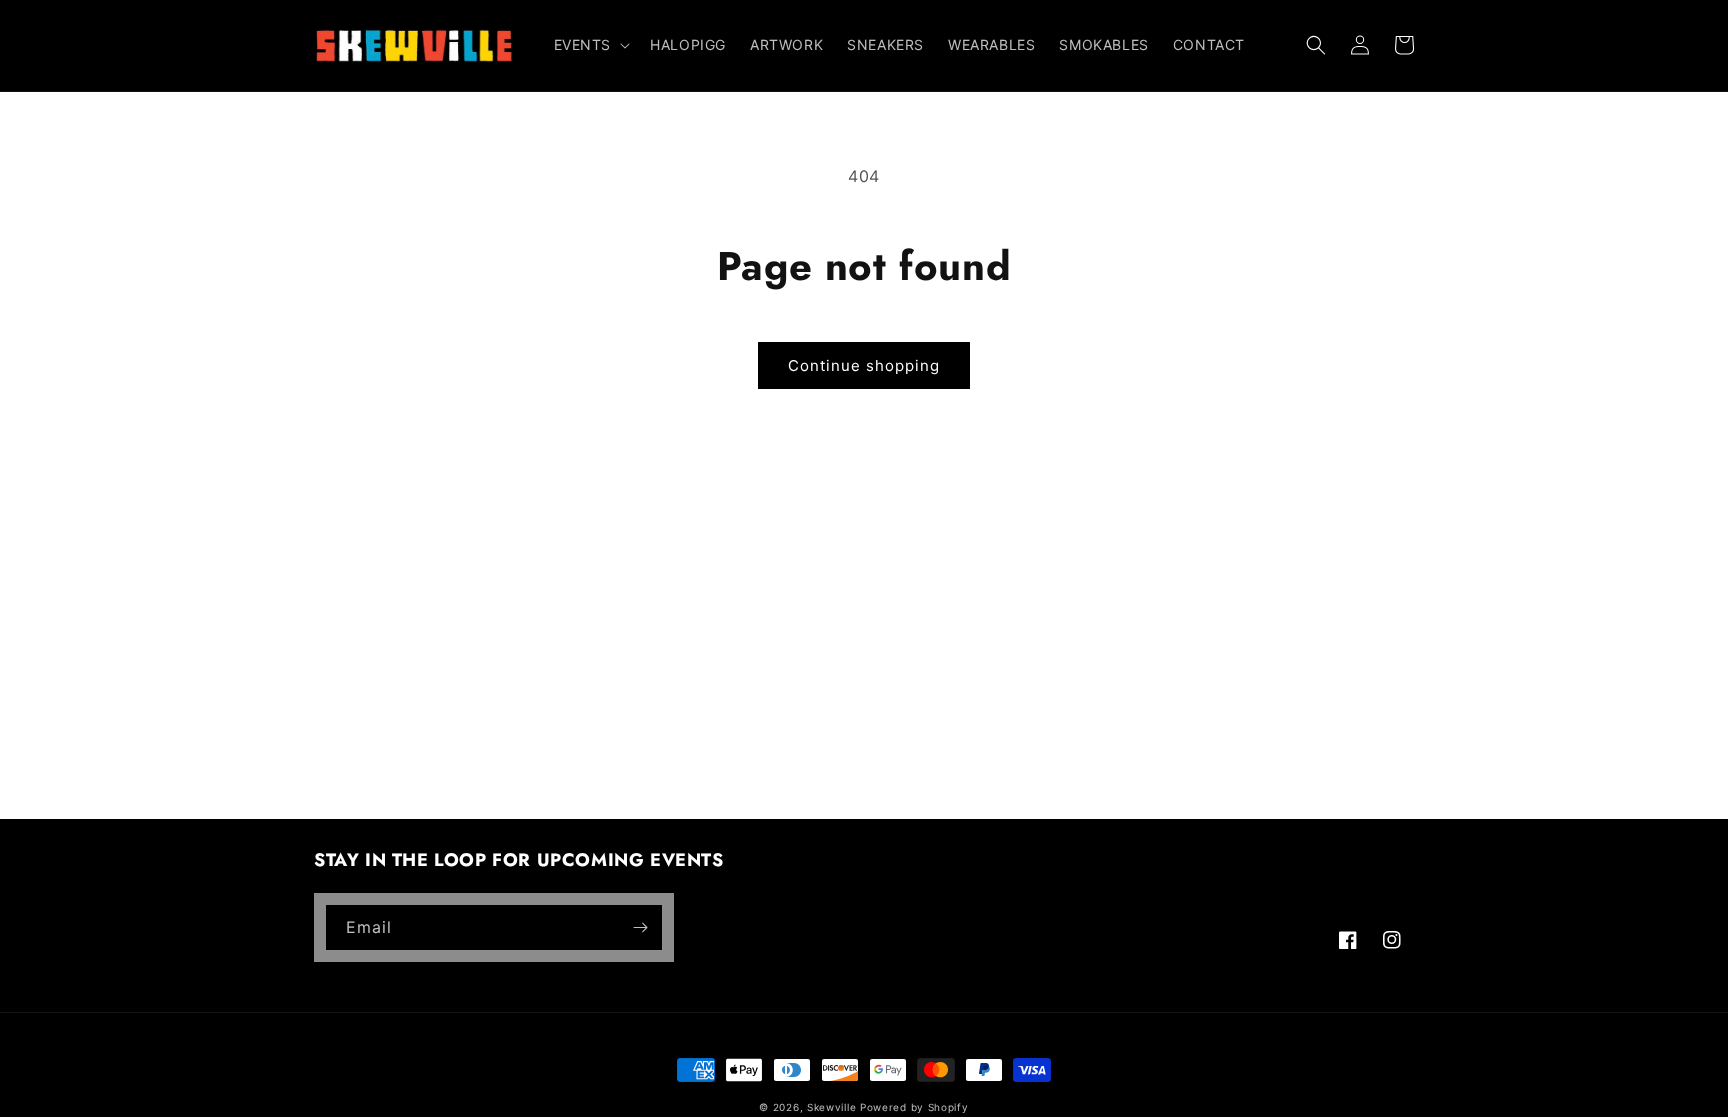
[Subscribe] (640, 927)
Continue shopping (864, 365)
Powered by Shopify (914, 1107)
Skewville (831, 1107)
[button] (590, 45)
